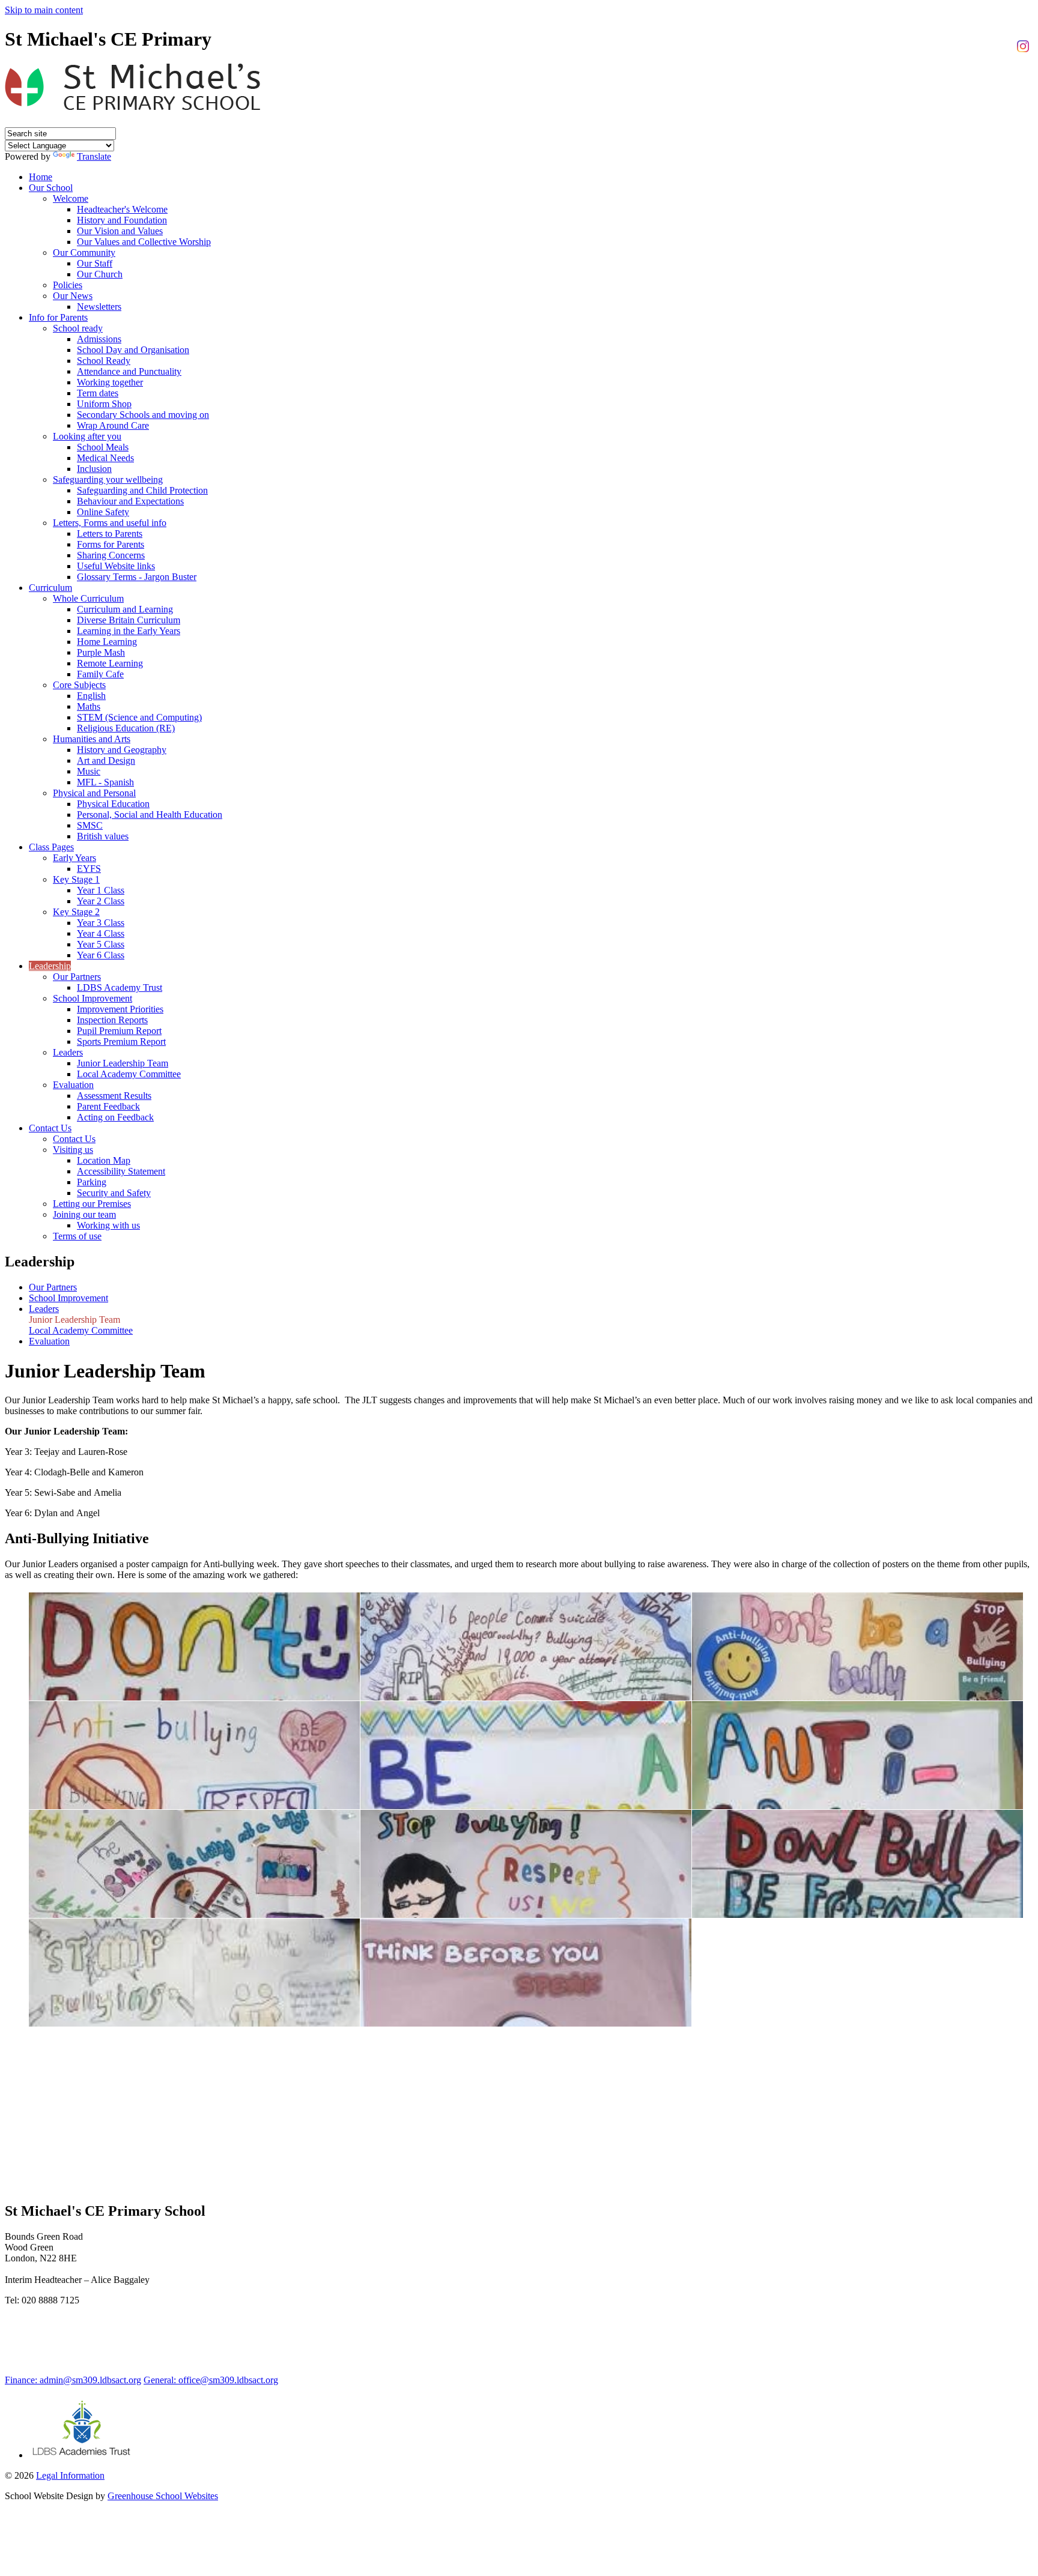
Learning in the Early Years (129, 631)
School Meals (103, 447)
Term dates (98, 393)
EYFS (89, 869)
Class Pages (51, 847)
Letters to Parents (110, 534)
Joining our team (84, 1214)
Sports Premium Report (121, 1042)
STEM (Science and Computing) (139, 717)
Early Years (74, 858)
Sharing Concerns (111, 555)
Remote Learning (110, 663)
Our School (51, 188)
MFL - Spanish (105, 782)
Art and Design (106, 760)
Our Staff (95, 263)
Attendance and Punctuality (129, 371)
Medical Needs (105, 458)
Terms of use (77, 1236)
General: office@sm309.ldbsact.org (211, 2380)
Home (41, 177)
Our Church (100, 274)
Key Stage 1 (76, 879)
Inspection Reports (112, 1020)
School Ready (104, 361)
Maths (89, 706)
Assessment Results (114, 1096)
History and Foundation (122, 220)
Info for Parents (58, 317)
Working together (110, 382)
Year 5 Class (101, 944)
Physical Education (113, 804)
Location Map (104, 1160)
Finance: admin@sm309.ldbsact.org (73, 2380)
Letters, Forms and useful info (110, 523)
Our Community (84, 252)
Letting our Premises (92, 1204)
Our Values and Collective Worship (144, 242)
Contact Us (50, 1128)
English (91, 696)
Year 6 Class (101, 955)
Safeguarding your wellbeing (108, 479)
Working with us (108, 1225)
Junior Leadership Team (123, 1063)
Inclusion (94, 469)
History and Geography (122, 750)
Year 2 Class (101, 901)
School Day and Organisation (133, 350)
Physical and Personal (94, 793)
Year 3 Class (101, 923)
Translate (94, 156)
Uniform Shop (104, 404)
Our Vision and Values (120, 231)
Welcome (71, 198)
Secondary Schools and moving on (143, 415)
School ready (78, 328)
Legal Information (70, 2475)
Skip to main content (44, 10)
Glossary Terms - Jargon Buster (137, 577)
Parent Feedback (108, 1106)
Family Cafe (100, 674)
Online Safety (103, 512)
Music (89, 771)
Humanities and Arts (92, 739)
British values (103, 836)
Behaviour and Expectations (130, 501)
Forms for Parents (111, 544)
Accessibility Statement (121, 1171)
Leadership (50, 966)
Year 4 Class (101, 933)
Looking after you (87, 436)
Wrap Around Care (113, 425)
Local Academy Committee (129, 1074)
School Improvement (93, 998)
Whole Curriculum (88, 598)
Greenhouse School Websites (163, 2496)
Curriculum (50, 588)
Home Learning (107, 642)
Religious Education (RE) (126, 728)
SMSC (90, 825)
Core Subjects (79, 685)
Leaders (68, 1052)
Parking (92, 1182)
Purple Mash (101, 652)
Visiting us (73, 1150)
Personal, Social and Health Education (150, 815)
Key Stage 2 (76, 912)
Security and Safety (114, 1193)
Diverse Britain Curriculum (129, 620)
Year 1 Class (101, 890)
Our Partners (77, 977)
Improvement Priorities (120, 1009)
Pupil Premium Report (119, 1031)
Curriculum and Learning (125, 609)
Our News (73, 296)
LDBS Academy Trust (120, 987)
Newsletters (99, 307)
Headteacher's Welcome (122, 209)
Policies (68, 285)
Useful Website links (116, 566)
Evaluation (73, 1085)
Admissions (99, 339)
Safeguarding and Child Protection (142, 490)
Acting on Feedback (115, 1117)
